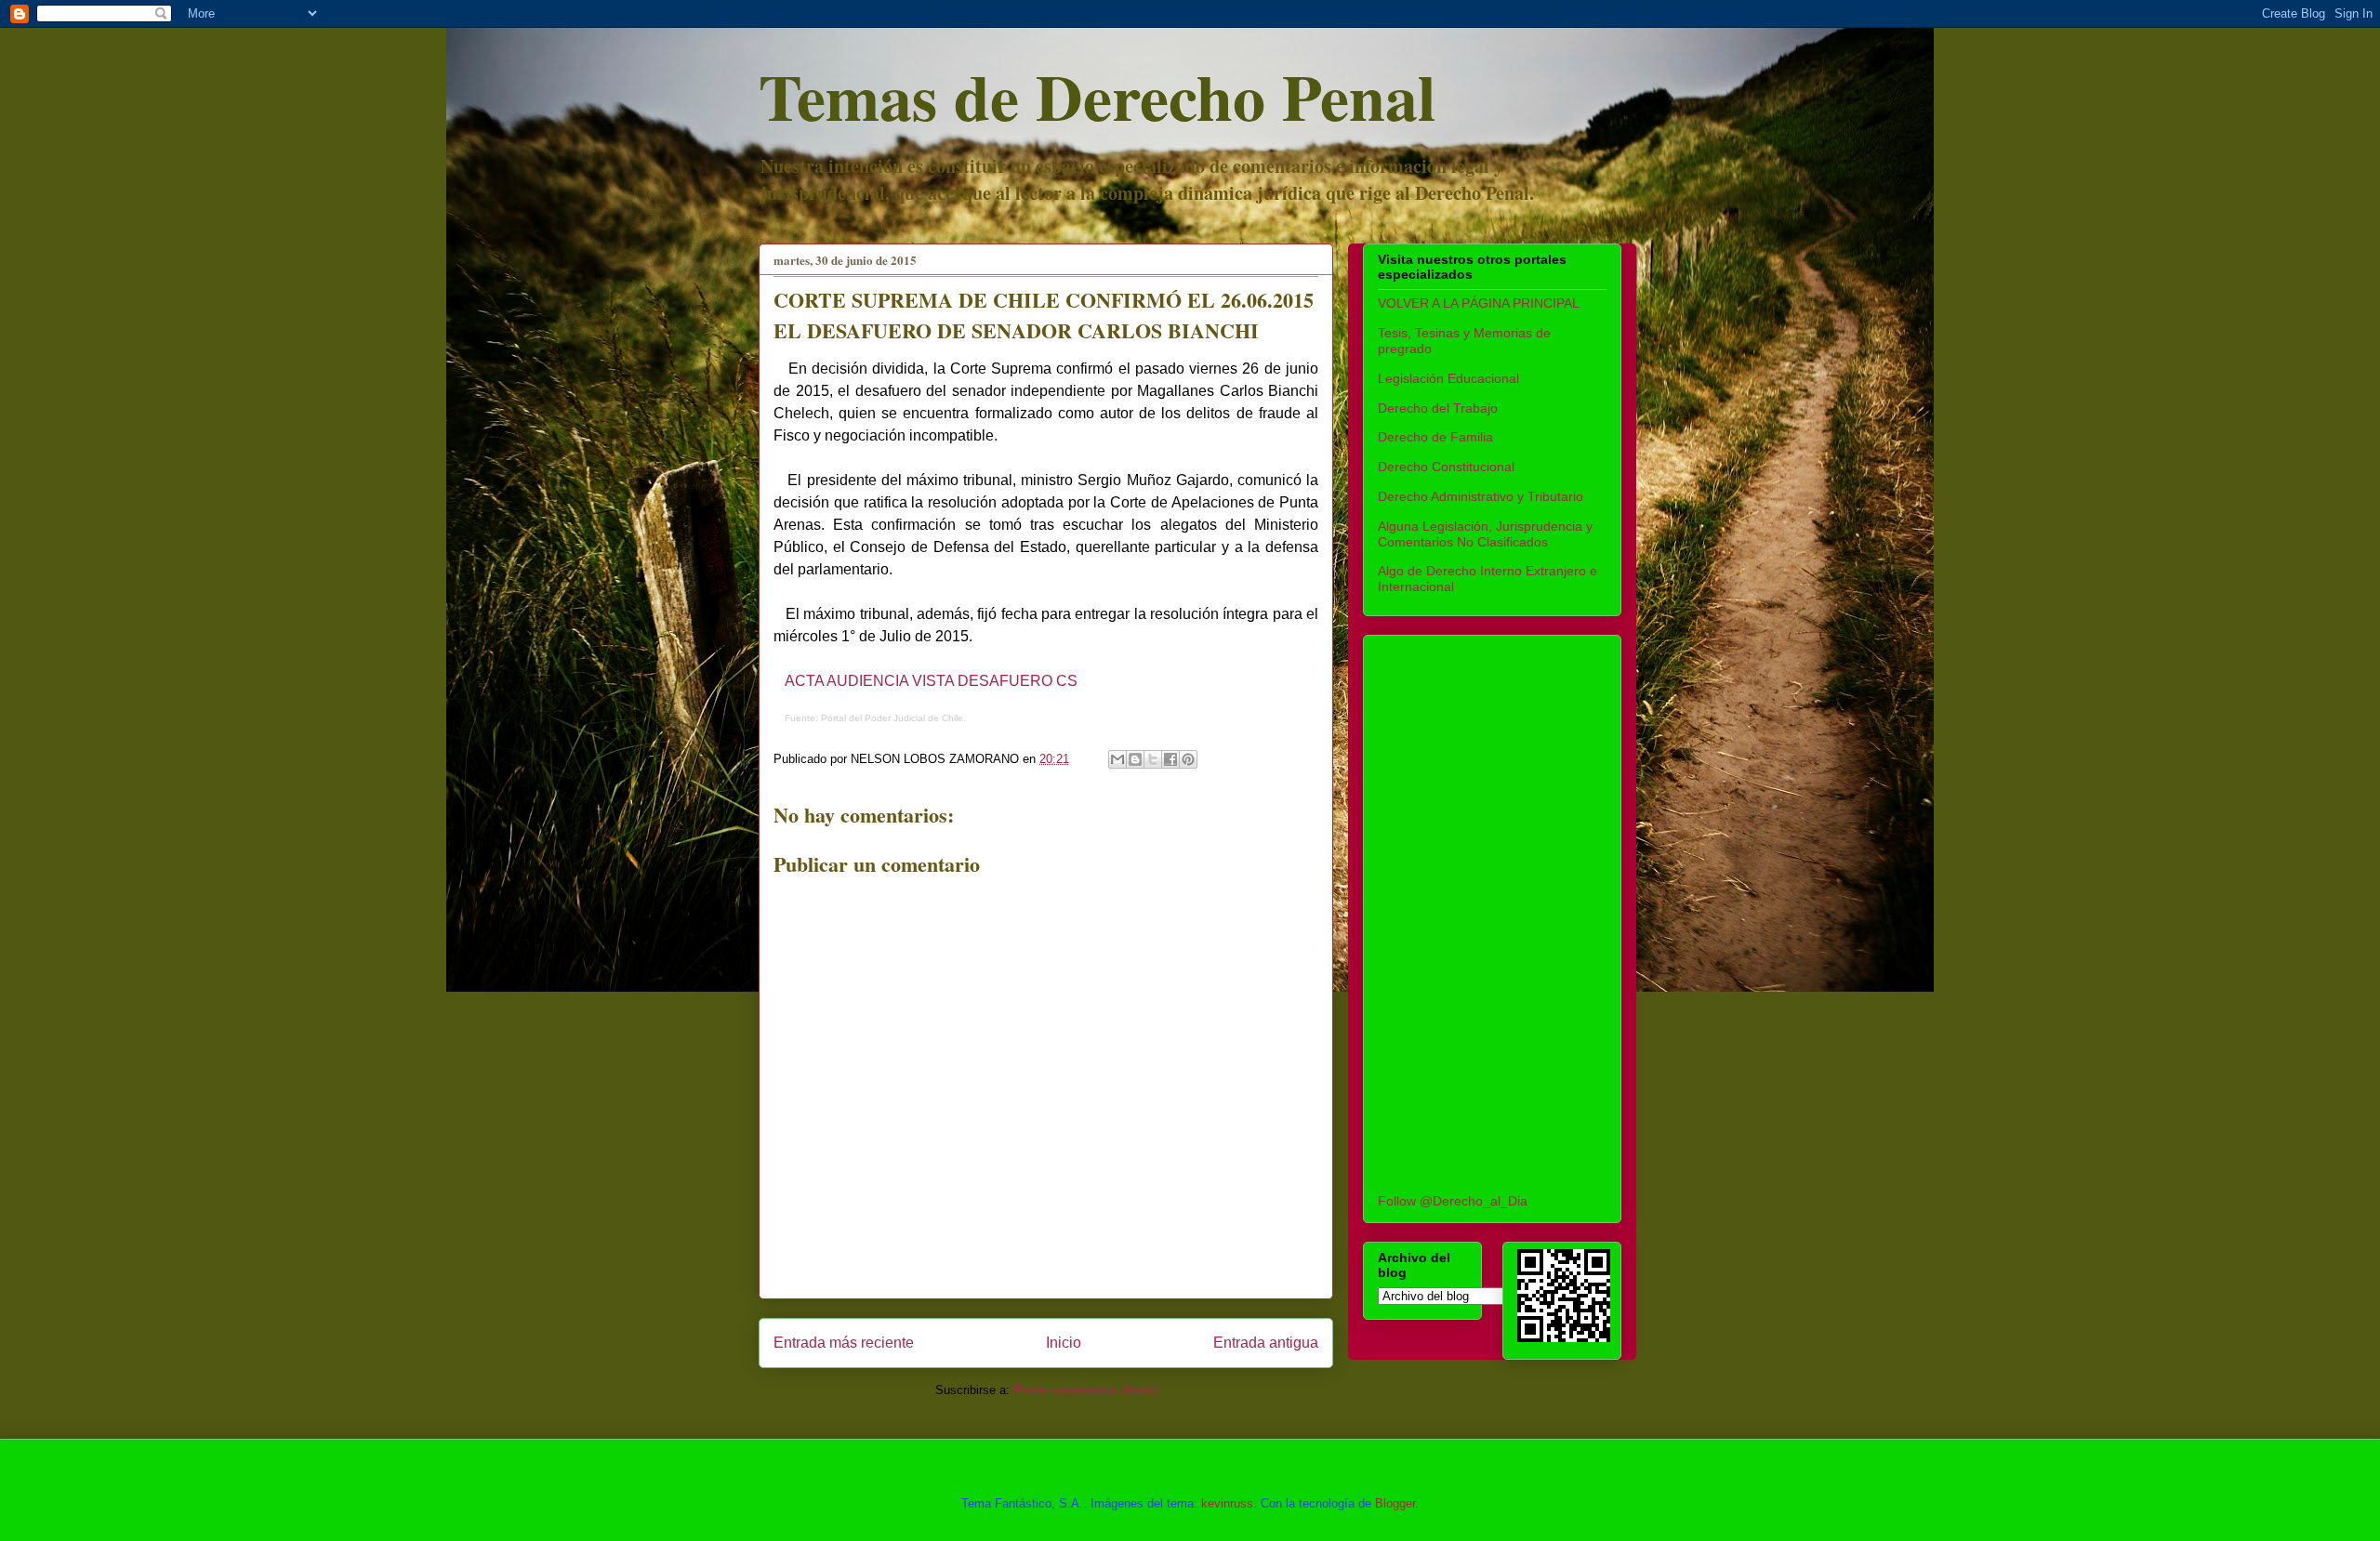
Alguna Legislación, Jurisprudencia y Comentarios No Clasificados (1485, 534)
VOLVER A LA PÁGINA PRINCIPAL (1479, 303)
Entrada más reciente (844, 1343)
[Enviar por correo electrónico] (1117, 759)
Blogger (1395, 1503)
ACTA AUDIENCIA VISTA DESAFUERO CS (931, 681)
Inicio (1064, 1343)
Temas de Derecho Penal (1097, 96)
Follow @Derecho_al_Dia (1453, 1201)
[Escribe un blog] (1135, 759)
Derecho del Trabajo (1438, 408)
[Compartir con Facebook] (1170, 759)
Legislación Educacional (1448, 378)
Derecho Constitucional (1446, 467)
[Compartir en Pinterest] (1188, 759)
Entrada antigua (1266, 1343)
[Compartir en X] (1153, 759)
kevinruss (1227, 1503)
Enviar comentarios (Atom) (1085, 1390)
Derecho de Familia (1435, 437)
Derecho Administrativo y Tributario (1481, 496)
